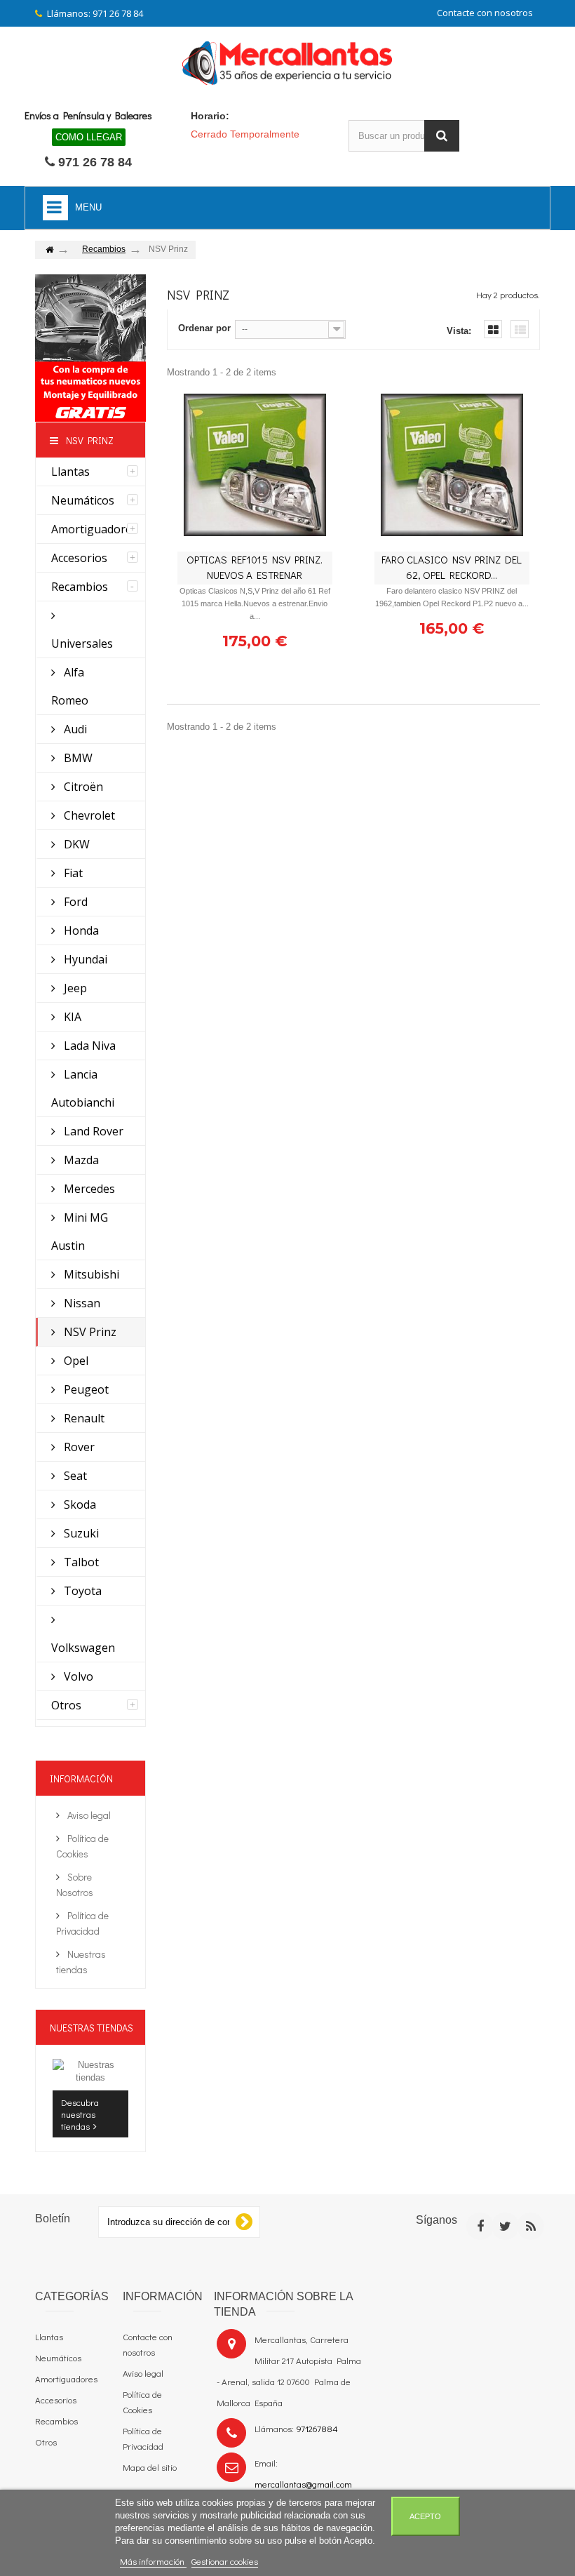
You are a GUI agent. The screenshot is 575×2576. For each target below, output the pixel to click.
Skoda (79, 1504)
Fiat (72, 873)
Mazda (80, 1160)
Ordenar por (204, 328)
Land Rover (92, 1131)
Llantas (70, 472)
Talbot (80, 1562)
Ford (74, 902)
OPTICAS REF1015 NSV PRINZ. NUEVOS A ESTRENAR (255, 567)
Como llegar (89, 137)
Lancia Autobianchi (83, 1088)
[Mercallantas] (287, 60)
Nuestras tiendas (92, 2028)
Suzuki (80, 1533)
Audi (74, 729)
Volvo (77, 1676)
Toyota (81, 1591)
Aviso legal (88, 1815)
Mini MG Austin (80, 1232)
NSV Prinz (89, 1332)
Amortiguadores (94, 529)
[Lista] (520, 329)
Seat (74, 1476)
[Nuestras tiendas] (90, 2071)
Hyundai (84, 959)
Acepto (425, 2516)
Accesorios (79, 558)
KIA (71, 1017)
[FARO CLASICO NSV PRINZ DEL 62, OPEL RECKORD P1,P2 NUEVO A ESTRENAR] (452, 465)
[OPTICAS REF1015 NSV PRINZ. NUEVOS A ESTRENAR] (255, 465)
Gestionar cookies (225, 2561)
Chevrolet (88, 815)
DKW (75, 844)
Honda (80, 930)
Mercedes (88, 1189)
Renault (83, 1418)
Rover (78, 1447)
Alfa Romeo (70, 686)
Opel (75, 1361)
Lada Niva (88, 1046)
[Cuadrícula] (493, 329)
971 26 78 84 (95, 162)
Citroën (82, 787)
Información (81, 1778)
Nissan (81, 1303)
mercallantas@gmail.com (303, 2484)
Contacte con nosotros (485, 13)
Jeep (74, 988)
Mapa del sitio (150, 2467)
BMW (77, 758)
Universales (82, 643)
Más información (153, 2561)
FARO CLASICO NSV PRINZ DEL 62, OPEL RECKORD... (452, 567)
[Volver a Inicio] (49, 250)
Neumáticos (83, 500)
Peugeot (85, 1389)
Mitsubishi (90, 1274)
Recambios (80, 587)
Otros (66, 1705)
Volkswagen (83, 1648)
